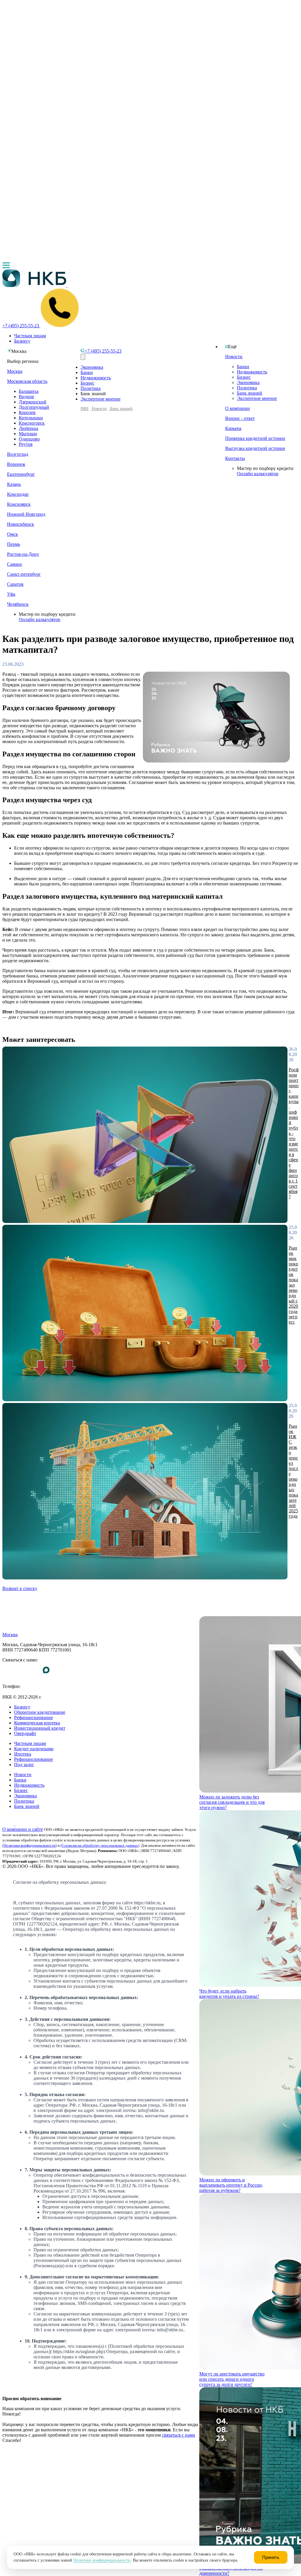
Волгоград (18, 454)
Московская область (27, 381)
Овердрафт (25, 1733)
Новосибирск (21, 524)
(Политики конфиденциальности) (30, 1845)
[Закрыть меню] (83, 357)
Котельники (31, 418)
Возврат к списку (20, 1588)
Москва (15, 371)
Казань (14, 484)
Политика (247, 388)
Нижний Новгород (26, 514)
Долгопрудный (34, 407)
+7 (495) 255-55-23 (21, 1692)
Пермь (14, 544)
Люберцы (29, 428)
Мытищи (28, 434)
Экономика (248, 382)
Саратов (15, 584)
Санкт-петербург (24, 574)
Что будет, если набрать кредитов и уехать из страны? (229, 1994)
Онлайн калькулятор (258, 474)
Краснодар (18, 494)
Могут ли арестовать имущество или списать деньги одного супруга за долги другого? (232, 2379)
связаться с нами (179, 2435)
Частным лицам (30, 336)
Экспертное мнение (257, 398)
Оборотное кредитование (40, 1712)
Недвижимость (252, 372)
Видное (26, 397)
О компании (238, 408)
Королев (27, 412)
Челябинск (18, 604)
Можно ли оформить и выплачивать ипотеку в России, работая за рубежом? (231, 2185)
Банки (243, 367)
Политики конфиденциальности (102, 2560)
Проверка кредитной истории (255, 438)
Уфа (11, 594)
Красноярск (19, 504)
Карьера (233, 428)
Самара (14, 564)
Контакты (235, 458)
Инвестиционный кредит (40, 1728)
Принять (271, 2557)
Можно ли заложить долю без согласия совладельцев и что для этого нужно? (232, 1802)
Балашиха (29, 391)
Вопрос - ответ (240, 418)
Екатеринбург (21, 474)
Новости (234, 357)
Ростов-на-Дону (23, 554)
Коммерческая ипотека (37, 1723)
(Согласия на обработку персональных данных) (100, 1845)
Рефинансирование (34, 1717)
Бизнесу (22, 341)
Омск (12, 534)
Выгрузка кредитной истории (255, 448)
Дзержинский (33, 402)
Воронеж (16, 464)
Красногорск (32, 423)
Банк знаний (250, 393)
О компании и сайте (23, 1829)
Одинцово (29, 439)
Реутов (26, 444)
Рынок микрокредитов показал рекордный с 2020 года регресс (293, 1285)
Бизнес (244, 377)
